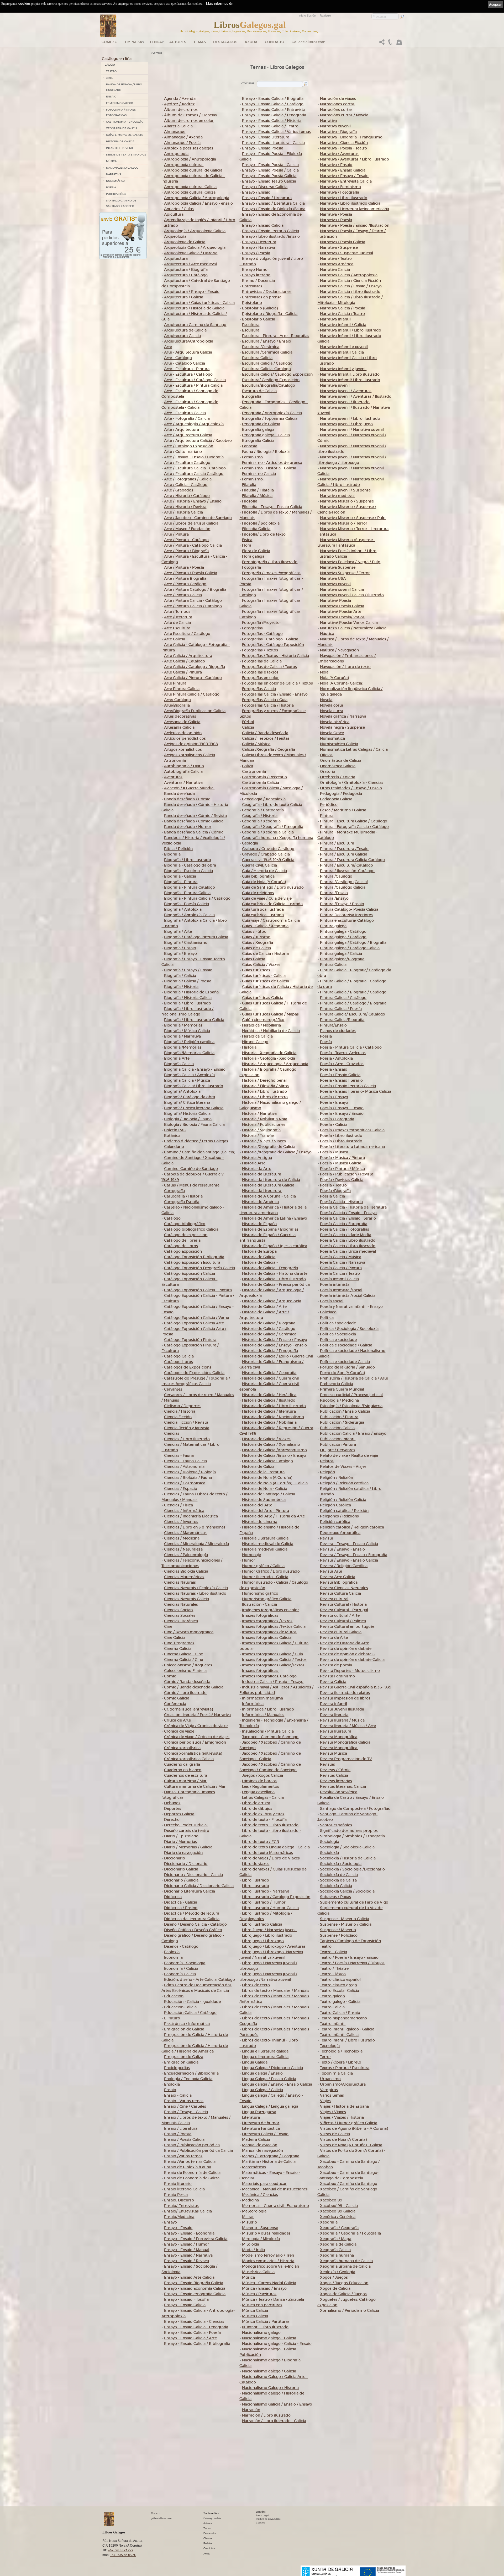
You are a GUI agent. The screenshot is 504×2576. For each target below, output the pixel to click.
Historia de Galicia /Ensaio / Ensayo (274, 1455)
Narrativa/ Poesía (335, 600)
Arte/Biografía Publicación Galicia (195, 711)
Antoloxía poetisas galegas (189, 148)
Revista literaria (334, 1715)
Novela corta (332, 705)
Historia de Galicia (259, 1257)
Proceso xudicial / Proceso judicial (351, 1395)
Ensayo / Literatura (259, 242)
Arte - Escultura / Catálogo (188, 374)
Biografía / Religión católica (189, 1042)
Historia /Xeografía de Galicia (269, 1147)
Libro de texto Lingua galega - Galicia (276, 1847)
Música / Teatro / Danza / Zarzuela (273, 2299)
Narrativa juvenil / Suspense (345, 490)
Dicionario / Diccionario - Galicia (193, 1875)
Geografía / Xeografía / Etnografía (273, 827)
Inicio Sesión (307, 15)
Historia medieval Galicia (265, 1549)
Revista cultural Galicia (341, 1632)
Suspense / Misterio (338, 1930)
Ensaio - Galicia (178, 2095)
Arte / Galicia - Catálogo (186, 485)
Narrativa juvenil (335, 385)
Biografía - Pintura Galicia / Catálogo (197, 898)
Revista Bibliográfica (339, 1582)
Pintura (327, 816)
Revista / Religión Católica (344, 1566)
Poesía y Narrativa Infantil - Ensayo (351, 1307)
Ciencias (172, 1433)
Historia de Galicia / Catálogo (269, 1329)
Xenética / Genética (338, 2217)
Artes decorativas (180, 716)
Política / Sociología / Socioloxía (349, 1329)
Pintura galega (333, 926)
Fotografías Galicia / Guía (265, 700)
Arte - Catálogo (178, 358)
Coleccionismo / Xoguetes (188, 1665)
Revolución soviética (339, 1792)
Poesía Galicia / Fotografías (345, 1229)
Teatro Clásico (333, 1974)
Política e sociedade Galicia (345, 1362)
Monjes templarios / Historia (268, 2261)
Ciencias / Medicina (182, 1538)
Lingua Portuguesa (259, 2112)
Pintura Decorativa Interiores (346, 915)
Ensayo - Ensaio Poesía (263, 148)
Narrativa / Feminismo (340, 187)
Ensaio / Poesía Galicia (184, 2139)
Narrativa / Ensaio (336, 165)
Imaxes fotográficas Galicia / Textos (274, 1660)
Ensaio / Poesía (178, 2134)
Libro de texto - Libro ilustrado (270, 1825)
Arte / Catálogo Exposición (189, 446)
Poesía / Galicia (334, 1124)
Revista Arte (331, 1571)
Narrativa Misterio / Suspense (347, 501)
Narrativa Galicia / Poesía (343, 308)
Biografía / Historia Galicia (188, 998)
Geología (250, 843)
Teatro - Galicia (334, 1952)
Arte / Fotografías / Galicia (188, 479)
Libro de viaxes (256, 1864)
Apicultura (174, 214)
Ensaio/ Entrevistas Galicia (188, 2211)
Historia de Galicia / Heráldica (269, 1395)
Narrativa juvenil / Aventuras (346, 391)
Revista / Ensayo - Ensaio (342, 1549)
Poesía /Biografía (335, 1191)
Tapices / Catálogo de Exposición (350, 1941)
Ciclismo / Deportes (182, 1406)
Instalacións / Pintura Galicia (268, 1731)
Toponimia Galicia (336, 2073)
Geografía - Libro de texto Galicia (272, 805)
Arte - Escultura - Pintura (187, 369)
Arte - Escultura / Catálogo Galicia (195, 380)
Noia (324, 672)
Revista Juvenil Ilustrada (342, 1709)
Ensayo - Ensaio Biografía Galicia (194, 2283)
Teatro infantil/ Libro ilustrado (347, 2040)
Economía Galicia (180, 1974)
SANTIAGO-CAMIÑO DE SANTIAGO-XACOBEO (121, 203)
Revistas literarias (336, 1781)
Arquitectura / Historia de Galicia (194, 308)
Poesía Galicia (332, 1196)
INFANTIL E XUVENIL (120, 148)
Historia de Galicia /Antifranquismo (274, 1450)
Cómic (170, 1676)
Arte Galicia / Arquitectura (188, 656)
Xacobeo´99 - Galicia (339, 2206)
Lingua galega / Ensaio (262, 2073)
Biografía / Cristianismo (186, 942)
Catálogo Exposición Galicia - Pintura (198, 1290)
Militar (248, 2217)
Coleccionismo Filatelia (185, 1671)
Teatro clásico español (340, 1979)
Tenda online (211, 2513)
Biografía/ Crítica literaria (187, 1102)
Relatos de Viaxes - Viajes (343, 1466)
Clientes (208, 2538)
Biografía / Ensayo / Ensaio (188, 970)
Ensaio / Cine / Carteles (185, 2106)
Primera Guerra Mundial (342, 1389)
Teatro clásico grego (338, 1985)
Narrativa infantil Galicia (342, 352)
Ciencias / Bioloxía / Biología (190, 1472)
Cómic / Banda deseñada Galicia (194, 1687)
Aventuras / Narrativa (183, 782)
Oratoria (328, 771)
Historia (249, 1047)
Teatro (326, 1946)
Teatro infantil (333, 2024)
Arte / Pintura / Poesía (184, 567)
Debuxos (172, 1803)
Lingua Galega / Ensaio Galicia (269, 2079)
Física (247, 540)
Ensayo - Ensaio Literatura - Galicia (273, 143)
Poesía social (332, 1301)
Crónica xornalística (182, 1748)
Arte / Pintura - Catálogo (186, 540)
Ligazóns (261, 2512)
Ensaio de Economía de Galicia (192, 2173)
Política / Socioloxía (338, 1334)
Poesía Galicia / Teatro (340, 1273)
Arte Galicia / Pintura (183, 672)
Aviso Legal (262, 2516)
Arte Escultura (177, 628)
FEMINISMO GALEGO (120, 103)
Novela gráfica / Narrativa (343, 716)
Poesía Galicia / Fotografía (344, 1224)
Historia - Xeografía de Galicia (269, 1053)
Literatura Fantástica (261, 2128)
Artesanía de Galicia (182, 722)
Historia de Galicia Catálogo (267, 1461)
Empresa (134, 42)
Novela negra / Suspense (342, 727)
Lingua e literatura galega (265, 2051)
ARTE (110, 78)
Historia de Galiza (258, 1466)
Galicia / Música (256, 744)
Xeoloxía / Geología (338, 2272)
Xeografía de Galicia (338, 2244)
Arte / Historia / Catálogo (187, 496)
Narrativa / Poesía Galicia (343, 242)
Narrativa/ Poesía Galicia (342, 606)
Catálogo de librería (182, 1240)
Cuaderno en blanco (183, 1770)
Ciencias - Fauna (179, 1455)
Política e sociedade (338, 1340)
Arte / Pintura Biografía (185, 578)
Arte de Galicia (177, 623)
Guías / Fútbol (255, 931)
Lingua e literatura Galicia (265, 2057)
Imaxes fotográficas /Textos (267, 1621)
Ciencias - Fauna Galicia (185, 1461)
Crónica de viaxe (179, 1731)
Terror (325, 2057)
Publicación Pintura (338, 1444)
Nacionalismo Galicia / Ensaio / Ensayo (277, 2404)
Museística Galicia (258, 2272)
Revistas (327, 1764)
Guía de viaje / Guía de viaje (267, 898)
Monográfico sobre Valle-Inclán (271, 2266)
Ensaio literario (178, 2184)
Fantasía (250, 446)
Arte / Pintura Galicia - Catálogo (193, 600)
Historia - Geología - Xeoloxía (269, 1058)
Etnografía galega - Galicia (266, 435)
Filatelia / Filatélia (258, 490)
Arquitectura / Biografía (186, 269)
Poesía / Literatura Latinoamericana (352, 1147)
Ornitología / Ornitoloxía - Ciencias (352, 782)
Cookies (260, 2523)
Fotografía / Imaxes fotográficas (271, 573)
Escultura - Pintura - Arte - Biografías (276, 336)
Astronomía (175, 760)
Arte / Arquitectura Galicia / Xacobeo (198, 440)
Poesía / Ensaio (334, 1069)
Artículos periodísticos (185, 738)
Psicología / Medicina (339, 1400)
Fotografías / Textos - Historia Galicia (275, 656)
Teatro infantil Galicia (339, 2035)
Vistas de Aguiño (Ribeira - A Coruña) (354, 2128)
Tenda (156, 42)
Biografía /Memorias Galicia (189, 1053)
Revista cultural (334, 1599)
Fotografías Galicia (259, 689)
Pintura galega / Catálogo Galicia (350, 948)
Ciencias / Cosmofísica (185, 1483)
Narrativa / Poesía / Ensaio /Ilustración (355, 225)
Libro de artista (256, 1803)
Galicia (248, 727)
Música (248, 2277)
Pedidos (208, 2543)
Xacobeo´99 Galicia (338, 2211)
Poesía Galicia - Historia (341, 1202)
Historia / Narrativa (259, 1113)
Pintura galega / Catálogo (343, 937)
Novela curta (332, 711)
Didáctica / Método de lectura (192, 1913)
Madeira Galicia (256, 2139)
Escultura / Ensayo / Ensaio (267, 341)
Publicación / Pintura (339, 1417)
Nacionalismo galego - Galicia (269, 2338)
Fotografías (252, 628)
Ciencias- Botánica (181, 1621)
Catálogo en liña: (117, 59)
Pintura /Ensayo (334, 898)
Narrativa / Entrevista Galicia (346, 181)
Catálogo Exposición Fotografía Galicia (199, 1268)
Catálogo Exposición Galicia (190, 1273)
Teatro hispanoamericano (343, 2018)
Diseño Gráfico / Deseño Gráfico (193, 1930)
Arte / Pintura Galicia (183, 595)
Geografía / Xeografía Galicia (268, 832)
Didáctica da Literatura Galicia (192, 1919)
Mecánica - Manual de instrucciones (275, 2189)
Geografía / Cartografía (263, 810)
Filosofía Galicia (256, 529)
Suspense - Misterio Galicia (345, 1919)
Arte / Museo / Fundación (187, 529)
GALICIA (110, 65)
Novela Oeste (332, 733)
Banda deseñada (179, 794)
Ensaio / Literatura (181, 2128)
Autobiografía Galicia (183, 771)
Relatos (327, 1461)
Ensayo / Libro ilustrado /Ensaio (271, 236)
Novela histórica (335, 722)
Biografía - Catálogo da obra (190, 865)
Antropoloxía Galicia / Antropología (197, 198)
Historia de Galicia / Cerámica (269, 1334)
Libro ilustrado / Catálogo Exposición (276, 1897)
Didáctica (173, 1897)
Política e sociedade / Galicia (346, 1345)
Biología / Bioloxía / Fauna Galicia (194, 1124)
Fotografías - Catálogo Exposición (273, 645)
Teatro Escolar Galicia (340, 1991)
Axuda (251, 42)
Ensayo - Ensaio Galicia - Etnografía (196, 2327)
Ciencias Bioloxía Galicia (186, 1571)
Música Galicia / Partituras (266, 2321)
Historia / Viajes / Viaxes (264, 1141)
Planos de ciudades (338, 1031)
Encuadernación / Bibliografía (191, 2073)
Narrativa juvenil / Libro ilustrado (350, 418)
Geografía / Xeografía (261, 821)
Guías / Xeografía (258, 942)
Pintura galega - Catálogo (343, 931)
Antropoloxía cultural (184, 165)
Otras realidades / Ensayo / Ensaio (351, 788)
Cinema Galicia (178, 1649)
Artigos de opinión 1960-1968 (191, 744)
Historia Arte (254, 1163)
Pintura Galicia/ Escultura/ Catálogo (353, 1014)
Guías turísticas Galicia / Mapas (270, 1014)
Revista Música (334, 1753)
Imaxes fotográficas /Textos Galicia (274, 1626)
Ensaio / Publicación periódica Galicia (198, 2150)
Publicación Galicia (337, 1428)
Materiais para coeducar (264, 2184)
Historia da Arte (257, 1169)
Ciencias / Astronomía (184, 1466)
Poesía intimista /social (341, 1290)
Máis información (220, 4)
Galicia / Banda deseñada (265, 733)
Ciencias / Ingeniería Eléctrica (191, 1516)
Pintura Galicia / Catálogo (343, 998)
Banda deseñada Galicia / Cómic (194, 832)
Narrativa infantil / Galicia (343, 325)
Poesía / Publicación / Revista (347, 1174)
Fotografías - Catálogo (262, 634)
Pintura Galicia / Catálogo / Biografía (353, 1003)
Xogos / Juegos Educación (344, 2283)
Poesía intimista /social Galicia (348, 1295)
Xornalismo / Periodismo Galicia (350, 2310)
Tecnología (330, 2046)
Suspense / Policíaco (339, 1935)
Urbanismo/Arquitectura (343, 2084)
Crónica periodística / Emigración (195, 1742)
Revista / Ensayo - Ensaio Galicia (349, 1560)
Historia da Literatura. (262, 1191)
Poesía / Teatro (333, 1185)
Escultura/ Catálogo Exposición (271, 380)
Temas (200, 42)
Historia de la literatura (263, 1472)
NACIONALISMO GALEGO (122, 168)
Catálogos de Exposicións (188, 1367)
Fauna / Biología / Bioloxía (266, 452)
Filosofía (250, 501)
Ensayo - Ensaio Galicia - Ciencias (194, 2321)
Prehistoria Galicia (337, 1384)
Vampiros (329, 2090)
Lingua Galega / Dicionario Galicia (272, 2068)
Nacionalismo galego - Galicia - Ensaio (277, 2344)
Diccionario (175, 1858)
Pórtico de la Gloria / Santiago (347, 1367)
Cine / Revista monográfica (189, 1632)
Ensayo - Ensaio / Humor (187, 2244)
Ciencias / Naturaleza (183, 1549)
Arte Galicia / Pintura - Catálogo (193, 678)
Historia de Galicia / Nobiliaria (269, 1422)
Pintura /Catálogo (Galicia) (344, 882)
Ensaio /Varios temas (183, 2156)
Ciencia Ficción (178, 1417)
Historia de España (259, 1224)
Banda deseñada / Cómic (187, 799)
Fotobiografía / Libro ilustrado (270, 562)
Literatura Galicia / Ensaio (265, 2134)
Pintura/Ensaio (333, 1025)
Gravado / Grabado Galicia (266, 854)
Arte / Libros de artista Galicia (191, 523)
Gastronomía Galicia (261, 782)
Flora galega (253, 556)
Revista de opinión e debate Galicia (352, 1660)
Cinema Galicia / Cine (183, 1660)
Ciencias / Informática (184, 1511)
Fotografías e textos (260, 672)
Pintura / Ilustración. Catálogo (347, 871)
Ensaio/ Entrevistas (181, 2206)
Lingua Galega (255, 2062)
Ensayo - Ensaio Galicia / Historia (272, 121)
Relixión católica (335, 1522)
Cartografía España (182, 1202)
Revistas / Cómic (335, 1770)
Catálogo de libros (181, 1246)
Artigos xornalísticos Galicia (190, 755)
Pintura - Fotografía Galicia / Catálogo (354, 827)
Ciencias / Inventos (181, 1522)
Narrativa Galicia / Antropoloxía (349, 275)
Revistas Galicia (334, 1775)
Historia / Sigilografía (261, 1130)
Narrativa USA (333, 578)
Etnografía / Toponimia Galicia (270, 418)
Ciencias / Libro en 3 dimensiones (195, 1527)
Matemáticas (254, 2167)
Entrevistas (252, 286)
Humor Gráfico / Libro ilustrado (271, 1571)
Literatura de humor (261, 2123)
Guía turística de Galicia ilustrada (272, 904)
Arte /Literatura (178, 617)
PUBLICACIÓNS (116, 194)
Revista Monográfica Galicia (345, 1742)
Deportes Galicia (179, 1814)
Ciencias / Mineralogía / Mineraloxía (196, 1544)
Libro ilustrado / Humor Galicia (270, 1908)
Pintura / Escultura (337, 843)
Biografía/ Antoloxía (182, 1091)
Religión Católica (335, 1505)
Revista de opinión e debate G (348, 1654)
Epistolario (252, 303)
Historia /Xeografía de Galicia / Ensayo (277, 1152)
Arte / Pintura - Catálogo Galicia (193, 545)
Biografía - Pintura (181, 882)
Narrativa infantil (335, 319)
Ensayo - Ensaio (178, 2228)
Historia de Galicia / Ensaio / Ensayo (275, 1340)
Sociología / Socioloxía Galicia (347, 1847)
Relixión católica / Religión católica (352, 1527)
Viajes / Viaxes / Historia (342, 2117)
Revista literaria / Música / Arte (348, 1726)
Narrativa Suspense (338, 567)
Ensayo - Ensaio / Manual (187, 2250)
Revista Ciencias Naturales (344, 1588)
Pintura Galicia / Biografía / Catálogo (353, 992)
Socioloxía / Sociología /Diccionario (352, 1869)
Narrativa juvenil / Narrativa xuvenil (352, 429)
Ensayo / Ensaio (256, 192)
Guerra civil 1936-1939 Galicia (268, 860)
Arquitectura (176, 258)
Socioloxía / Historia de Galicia (348, 1858)
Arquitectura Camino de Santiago (195, 325)
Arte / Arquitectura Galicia (188, 435)
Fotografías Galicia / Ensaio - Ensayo (275, 694)
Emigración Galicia (181, 2062)
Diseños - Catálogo (181, 1946)
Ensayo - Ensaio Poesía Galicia (269, 176)
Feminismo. (253, 479)
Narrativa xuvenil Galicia (342, 589)
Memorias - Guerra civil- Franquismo (275, 2206)
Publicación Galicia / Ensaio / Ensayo (353, 1433)
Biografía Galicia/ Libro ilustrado (194, 1086)
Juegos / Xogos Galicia (262, 1775)
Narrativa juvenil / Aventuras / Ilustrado (356, 396)
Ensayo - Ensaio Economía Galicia (195, 2288)
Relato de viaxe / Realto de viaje (349, 1455)
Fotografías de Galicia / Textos (269, 667)
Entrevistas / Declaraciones (267, 292)
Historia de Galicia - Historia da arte (275, 1273)
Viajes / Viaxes (333, 2112)
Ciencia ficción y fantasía (187, 1428)
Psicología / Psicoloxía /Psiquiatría (351, 1406)
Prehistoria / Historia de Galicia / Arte (354, 1378)
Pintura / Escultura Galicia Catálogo (352, 860)
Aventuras (173, 777)
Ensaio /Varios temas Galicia (190, 2162)
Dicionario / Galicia (181, 1880)
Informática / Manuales (263, 1715)
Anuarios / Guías (179, 209)
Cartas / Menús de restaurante (192, 1185)
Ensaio (170, 2090)
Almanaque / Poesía (182, 143)
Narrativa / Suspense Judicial (346, 253)
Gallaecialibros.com (309, 42)
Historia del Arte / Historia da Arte (273, 1516)
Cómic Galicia (177, 1698)
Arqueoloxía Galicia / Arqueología (195, 247)
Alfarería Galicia (178, 126)
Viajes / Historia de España (344, 2106)
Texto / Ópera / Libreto (341, 2062)
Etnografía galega (258, 429)
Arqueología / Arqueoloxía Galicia (195, 231)
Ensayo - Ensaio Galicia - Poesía (192, 2333)
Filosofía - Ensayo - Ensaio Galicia (272, 507)
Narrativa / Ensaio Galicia (343, 170)
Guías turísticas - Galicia (264, 976)
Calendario (174, 1147)
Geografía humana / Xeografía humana (278, 838)
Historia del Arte (257, 1505)
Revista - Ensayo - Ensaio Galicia (349, 1544)
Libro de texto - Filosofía (264, 1820)
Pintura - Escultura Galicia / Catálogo (354, 821)
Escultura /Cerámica (261, 347)
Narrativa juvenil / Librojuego (346, 424)
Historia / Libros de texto (265, 1097)
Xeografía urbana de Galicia (345, 2266)
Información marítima (262, 1698)
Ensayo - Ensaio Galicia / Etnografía (274, 115)
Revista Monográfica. (339, 1748)
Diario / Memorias (180, 1842)
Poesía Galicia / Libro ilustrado (348, 1240)
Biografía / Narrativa (182, 1036)
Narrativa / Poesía (336, 214)
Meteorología (254, 2211)
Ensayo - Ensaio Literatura (266, 137)
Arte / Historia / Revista (185, 507)
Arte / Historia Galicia (183, 512)
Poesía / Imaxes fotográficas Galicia (352, 1130)
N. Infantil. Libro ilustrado (265, 2327)
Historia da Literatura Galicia (268, 1185)
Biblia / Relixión (178, 849)
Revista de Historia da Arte (345, 1643)
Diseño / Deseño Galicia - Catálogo (195, 1924)
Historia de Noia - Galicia (265, 1489)
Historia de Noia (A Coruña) (267, 1478)
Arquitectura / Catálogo (186, 275)
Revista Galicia (333, 1682)
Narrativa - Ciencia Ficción (344, 143)
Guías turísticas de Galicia (266, 981)
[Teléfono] (390, 43)
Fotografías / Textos (260, 650)
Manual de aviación (260, 2145)
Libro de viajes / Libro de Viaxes (271, 1858)
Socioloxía (329, 1853)
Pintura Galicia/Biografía (342, 1020)
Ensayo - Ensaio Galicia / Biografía (273, 99)
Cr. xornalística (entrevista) (188, 1709)
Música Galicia (255, 2310)
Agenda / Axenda (180, 99)
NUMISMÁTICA (115, 181)
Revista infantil (334, 1704)
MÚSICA (111, 161)
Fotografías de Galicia (262, 661)
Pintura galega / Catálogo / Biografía (353, 942)
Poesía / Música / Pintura (342, 1158)
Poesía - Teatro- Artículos (343, 1053)
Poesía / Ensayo (334, 1097)
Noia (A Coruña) (334, 678)
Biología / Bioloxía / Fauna (188, 1119)
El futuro (172, 2018)
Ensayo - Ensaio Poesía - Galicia (270, 165)
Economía (173, 1957)
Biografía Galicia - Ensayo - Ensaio (195, 1069)
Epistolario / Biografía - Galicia (270, 314)
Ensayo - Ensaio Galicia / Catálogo (273, 104)
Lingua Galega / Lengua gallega (270, 2106)
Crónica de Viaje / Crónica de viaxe (196, 1726)
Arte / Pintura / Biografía (186, 551)
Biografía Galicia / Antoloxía (189, 1075)
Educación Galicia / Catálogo (190, 2013)
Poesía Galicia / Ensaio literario (348, 1218)
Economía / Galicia (181, 1968)
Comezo (110, 42)
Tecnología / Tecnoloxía (341, 2051)
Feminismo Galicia (259, 474)
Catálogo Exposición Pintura (190, 1340)
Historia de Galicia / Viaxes (266, 1439)
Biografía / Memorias (183, 1025)
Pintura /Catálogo (336, 876)
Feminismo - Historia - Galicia (269, 468)
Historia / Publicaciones (264, 1124)
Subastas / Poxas (335, 1897)
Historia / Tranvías (258, 1136)
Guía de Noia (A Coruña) (264, 882)
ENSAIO (111, 97)
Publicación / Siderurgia (342, 1422)
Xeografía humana (337, 2255)
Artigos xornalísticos (183, 749)
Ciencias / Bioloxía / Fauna (188, 1478)
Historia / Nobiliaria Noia (265, 1119)
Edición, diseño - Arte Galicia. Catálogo (199, 1979)
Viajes (325, 2101)
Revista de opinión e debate (346, 1649)
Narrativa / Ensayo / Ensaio (344, 176)
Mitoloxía (251, 2244)
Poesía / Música (334, 1152)
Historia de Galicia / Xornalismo (271, 1444)
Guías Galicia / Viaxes (261, 965)
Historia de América (260, 1202)
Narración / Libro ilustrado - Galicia (274, 2421)
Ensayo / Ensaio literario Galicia (271, 231)
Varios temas (332, 2095)
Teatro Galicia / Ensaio (340, 2013)
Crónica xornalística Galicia (189, 1759)
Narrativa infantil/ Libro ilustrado (350, 380)
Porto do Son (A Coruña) (342, 1373)
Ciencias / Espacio (181, 1489)
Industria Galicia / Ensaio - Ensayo (273, 1682)
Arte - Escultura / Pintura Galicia (193, 385)
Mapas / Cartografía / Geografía (271, 2156)
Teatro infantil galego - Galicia (347, 2029)
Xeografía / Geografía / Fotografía (350, 2233)
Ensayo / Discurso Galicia (265, 187)
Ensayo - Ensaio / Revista (187, 2261)
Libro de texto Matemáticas (267, 1853)
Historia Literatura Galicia (265, 1538)
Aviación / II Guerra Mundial (189, 788)
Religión (327, 1472)
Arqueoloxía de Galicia (185, 242)
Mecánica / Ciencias (260, 2195)
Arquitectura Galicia (182, 336)
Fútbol (248, 722)
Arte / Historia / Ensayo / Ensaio (193, 501)
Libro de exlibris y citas (263, 1814)
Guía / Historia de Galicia (264, 871)
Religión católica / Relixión (344, 1511)
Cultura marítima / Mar (185, 1781)
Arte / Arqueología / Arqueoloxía (194, 424)
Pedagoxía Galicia (336, 799)
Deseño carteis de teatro (187, 1831)
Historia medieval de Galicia (268, 1544)
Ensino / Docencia (258, 281)
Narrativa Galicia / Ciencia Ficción (350, 281)
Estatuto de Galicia (259, 391)
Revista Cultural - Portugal (344, 1610)
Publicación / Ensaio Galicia (345, 1411)
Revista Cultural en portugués (347, 1626)
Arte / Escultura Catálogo (187, 463)
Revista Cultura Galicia (340, 1593)
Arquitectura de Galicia (185, 330)
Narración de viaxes (338, 99)
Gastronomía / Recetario (264, 777)
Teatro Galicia (332, 2007)
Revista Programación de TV (346, 1759)
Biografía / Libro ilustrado (188, 860)
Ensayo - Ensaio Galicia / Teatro (270, 126)
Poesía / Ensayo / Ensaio (342, 1113)
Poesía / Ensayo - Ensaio (342, 1108)
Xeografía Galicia (335, 2250)
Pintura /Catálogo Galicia (343, 887)
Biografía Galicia (179, 1064)
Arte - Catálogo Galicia (185, 363)
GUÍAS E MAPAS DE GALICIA (124, 135)
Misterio (250, 2222)
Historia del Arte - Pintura (266, 1511)
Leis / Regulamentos (261, 1786)
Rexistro (325, 15)
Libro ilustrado (256, 1880)
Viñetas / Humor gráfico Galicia (349, 2123)
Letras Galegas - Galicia (263, 1797)
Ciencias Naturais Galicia (187, 1599)
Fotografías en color (260, 678)
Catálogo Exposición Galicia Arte (194, 1323)
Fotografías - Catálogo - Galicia (270, 639)
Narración (251, 2410)
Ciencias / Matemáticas (185, 1533)
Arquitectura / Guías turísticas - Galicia (199, 303)
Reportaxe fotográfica (340, 1533)
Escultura (251, 325)
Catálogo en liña (212, 2518)
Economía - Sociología (185, 1963)
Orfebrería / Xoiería (338, 777)
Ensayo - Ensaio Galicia (185, 2305)
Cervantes (173, 1389)
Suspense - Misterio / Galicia (346, 1924)
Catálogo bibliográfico (185, 1224)
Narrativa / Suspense (339, 247)
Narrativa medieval (337, 496)
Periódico (329, 805)
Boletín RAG (175, 1130)
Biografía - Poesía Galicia (187, 904)
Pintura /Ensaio (334, 893)
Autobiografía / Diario (184, 766)
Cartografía (174, 1191)
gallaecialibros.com (161, 2518)
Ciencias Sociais (179, 1610)
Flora (247, 545)
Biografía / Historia (181, 987)
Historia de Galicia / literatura (269, 1411)
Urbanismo (330, 2079)
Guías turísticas (256, 970)
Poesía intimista (335, 1284)
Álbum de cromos (181, 110)
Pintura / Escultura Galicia (344, 854)
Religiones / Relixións (339, 1516)
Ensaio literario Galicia (184, 2189)
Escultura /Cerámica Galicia (267, 352)
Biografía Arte (177, 1058)
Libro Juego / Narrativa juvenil (269, 1930)
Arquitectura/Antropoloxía (189, 341)
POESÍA (111, 187)
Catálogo (172, 1218)
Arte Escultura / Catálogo (187, 634)
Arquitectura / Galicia (184, 297)
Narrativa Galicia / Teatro (342, 314)
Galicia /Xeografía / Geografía (269, 749)
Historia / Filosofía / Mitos (265, 1086)
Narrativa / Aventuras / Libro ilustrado (355, 159)
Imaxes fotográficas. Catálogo (269, 1676)
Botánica (172, 1136)
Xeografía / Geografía (339, 2228)
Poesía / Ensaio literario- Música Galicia (356, 1091)
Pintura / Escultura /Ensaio (344, 849)
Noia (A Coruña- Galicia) (342, 683)
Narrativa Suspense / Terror (345, 573)
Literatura (251, 2117)
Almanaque (175, 132)
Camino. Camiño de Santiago (191, 1169)
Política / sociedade (338, 1323)
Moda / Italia (253, 2250)
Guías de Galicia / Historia (265, 953)
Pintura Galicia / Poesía (341, 1009)
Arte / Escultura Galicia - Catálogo (195, 468)
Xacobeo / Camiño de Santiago (349, 2184)
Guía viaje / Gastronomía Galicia (271, 920)
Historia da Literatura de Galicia (271, 1180)
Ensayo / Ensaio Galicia (263, 225)
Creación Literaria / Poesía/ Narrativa (197, 1715)
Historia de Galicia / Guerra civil (271, 1378)
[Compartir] (382, 43)
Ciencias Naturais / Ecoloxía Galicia (196, 1588)
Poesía (326, 1036)
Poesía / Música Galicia (341, 1163)
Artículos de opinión (183, 733)
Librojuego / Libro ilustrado (267, 1935)
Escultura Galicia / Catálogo (267, 363)
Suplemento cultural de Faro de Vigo (354, 1902)
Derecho (172, 1820)
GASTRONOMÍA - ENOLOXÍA (124, 122)
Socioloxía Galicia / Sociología (347, 1891)
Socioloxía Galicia (336, 1886)
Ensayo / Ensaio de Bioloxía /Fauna (274, 209)
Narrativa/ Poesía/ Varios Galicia (349, 623)
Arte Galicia (175, 639)
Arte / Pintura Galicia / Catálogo (193, 606)
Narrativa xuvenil (335, 126)
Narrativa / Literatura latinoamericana (355, 209)
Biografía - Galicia (180, 876)
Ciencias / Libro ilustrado (187, 1439)
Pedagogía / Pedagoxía (341, 794)
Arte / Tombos (177, 611)
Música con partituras (262, 2305)
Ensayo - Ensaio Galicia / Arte (190, 2338)
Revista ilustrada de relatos (345, 1693)
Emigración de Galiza (184, 2057)
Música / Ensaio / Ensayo (264, 2288)
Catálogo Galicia (179, 1356)
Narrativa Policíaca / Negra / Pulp (350, 562)
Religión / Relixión (337, 1478)
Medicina (250, 2200)
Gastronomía (254, 771)
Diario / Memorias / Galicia (188, 1847)
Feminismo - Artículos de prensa (272, 463)
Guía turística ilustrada (263, 909)
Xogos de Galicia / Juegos (343, 2294)
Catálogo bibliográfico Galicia (191, 1229)
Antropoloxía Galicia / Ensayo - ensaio (198, 203)
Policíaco (328, 1312)
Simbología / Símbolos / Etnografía (352, 1836)
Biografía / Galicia (180, 976)
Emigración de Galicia (184, 2029)
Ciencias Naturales (181, 1604)
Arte (168, 347)
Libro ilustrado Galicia (262, 1924)
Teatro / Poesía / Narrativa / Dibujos (352, 1963)
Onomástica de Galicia (341, 760)
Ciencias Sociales (180, 1615)
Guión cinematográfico (263, 1020)
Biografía (172, 854)
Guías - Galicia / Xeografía (265, 926)
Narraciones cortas (337, 104)
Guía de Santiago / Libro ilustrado (273, 887)
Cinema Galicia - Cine (183, 1654)
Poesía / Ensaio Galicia (340, 1075)
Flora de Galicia (256, 551)
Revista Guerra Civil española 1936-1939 (356, 1687)
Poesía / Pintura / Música (342, 1169)
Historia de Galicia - (260, 1262)
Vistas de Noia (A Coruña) (343, 2139)
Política (327, 1318)
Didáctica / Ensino (181, 1908)
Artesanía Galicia (179, 727)
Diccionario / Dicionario (186, 1864)
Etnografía (252, 396)
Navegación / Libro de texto (345, 667)
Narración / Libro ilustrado (266, 2415)
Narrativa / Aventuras (339, 154)
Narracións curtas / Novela (344, 115)
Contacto (275, 42)
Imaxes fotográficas (260, 1615)
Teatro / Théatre (334, 1968)
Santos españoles (336, 1825)
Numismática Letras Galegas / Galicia (354, 749)
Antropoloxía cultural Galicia (190, 187)
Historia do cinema (260, 1522)
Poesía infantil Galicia (339, 1279)
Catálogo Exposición (183, 1251)
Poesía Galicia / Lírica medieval (348, 1251)
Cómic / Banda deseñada (187, 1682)
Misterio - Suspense (260, 2228)
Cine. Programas (179, 1643)
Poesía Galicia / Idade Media (346, 1235)
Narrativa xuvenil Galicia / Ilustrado (352, 595)
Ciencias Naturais (180, 1582)
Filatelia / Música (257, 496)
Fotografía (251, 567)
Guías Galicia (254, 959)
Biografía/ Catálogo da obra (190, 1097)
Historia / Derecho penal (264, 1080)
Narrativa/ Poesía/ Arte (341, 611)
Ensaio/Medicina (179, 2217)
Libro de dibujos (257, 1808)
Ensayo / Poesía (256, 253)
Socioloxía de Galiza (338, 1880)
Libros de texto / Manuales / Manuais (276, 1991)
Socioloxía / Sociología (341, 1864)
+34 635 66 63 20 (123, 2555)
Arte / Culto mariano (183, 452)
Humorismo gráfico (260, 1593)
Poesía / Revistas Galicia (342, 1180)
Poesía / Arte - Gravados (342, 1064)
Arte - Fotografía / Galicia (187, 418)
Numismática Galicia (339, 744)
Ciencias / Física (178, 1505)
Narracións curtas (336, 110)
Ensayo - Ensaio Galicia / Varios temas (276, 132)
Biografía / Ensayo (180, 953)
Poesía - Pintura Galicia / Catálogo (351, 1047)
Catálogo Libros (178, 1362)
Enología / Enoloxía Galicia (188, 2079)
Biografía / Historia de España (191, 992)
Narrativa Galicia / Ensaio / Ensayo (351, 286)
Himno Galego (255, 1042)
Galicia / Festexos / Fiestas (266, 738)
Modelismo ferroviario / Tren (268, 2255)
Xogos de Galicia (335, 2288)
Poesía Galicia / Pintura (341, 1268)
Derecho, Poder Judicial (186, 1825)
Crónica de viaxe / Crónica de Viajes (197, 1737)
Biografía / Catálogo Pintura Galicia (196, 937)
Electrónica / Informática (187, 2024)
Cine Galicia (175, 1637)
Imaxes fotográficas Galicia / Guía (272, 1654)
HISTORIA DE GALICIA (120, 141)
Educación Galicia (180, 2007)
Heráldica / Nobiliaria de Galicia (271, 1031)
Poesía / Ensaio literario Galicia (348, 1086)
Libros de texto (256, 1985)
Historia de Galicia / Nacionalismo (273, 1417)
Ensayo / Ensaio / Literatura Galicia (273, 203)
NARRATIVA (114, 174)
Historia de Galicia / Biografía (269, 1323)
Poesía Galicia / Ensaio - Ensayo (348, 1213)
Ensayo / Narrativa (259, 247)
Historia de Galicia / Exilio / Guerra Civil (278, 1356)
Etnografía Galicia (258, 440)
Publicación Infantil (338, 1439)
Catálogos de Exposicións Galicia (194, 1373)
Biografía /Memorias (183, 1047)
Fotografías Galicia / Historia (268, 705)
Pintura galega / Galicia (341, 953)
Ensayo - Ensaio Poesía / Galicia (270, 170)
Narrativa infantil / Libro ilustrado (351, 330)
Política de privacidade (268, 2519)
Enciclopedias (177, 2068)
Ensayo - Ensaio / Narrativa (188, 2255)
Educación (174, 1996)
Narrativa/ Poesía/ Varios (342, 617)
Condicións (209, 2548)
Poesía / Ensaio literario (341, 1080)
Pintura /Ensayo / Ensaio (342, 904)
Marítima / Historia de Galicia (269, 2162)
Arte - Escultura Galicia (185, 413)
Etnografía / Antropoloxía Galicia (272, 413)
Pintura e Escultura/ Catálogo (347, 920)
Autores (178, 42)
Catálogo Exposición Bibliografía (194, 1257)
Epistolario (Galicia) (260, 308)
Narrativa (328, 121)
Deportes (173, 1808)
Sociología (330, 1842)
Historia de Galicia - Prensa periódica (276, 1284)
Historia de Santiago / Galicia (269, 1494)
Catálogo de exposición (186, 1235)
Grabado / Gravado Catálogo (268, 849)
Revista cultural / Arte (340, 1615)
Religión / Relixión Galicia (343, 1500)
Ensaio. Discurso (179, 2200)
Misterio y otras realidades (266, 2233)
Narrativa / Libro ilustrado (344, 198)
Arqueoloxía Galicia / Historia (191, 253)
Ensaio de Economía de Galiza (192, 2178)
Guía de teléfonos (258, 893)
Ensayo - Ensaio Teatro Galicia (269, 181)
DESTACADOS (225, 42)
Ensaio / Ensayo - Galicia (186, 2112)
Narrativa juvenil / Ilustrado (345, 402)
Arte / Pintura (176, 534)
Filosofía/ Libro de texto (264, 534)
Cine (168, 1626)
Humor (249, 1560)
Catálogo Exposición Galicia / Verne (196, 1318)
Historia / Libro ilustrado (264, 1091)
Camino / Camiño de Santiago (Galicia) (200, 1152)
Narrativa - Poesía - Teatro (343, 148)
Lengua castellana (258, 1792)
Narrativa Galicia (335, 269)
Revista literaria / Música (342, 1720)
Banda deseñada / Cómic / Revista (195, 816)
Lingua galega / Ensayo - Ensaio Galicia (277, 2084)
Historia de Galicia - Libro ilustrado (274, 1279)
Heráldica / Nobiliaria (261, 1025)
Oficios (326, 755)
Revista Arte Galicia (338, 1577)
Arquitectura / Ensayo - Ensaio (192, 292)
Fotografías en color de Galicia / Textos (277, 683)
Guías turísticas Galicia (263, 998)
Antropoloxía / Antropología (190, 159)
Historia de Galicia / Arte (264, 1307)
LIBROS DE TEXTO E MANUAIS (126, 155)
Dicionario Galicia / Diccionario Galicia (199, 1886)
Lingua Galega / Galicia (262, 2090)
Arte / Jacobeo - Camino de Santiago (198, 518)
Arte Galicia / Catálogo (185, 661)
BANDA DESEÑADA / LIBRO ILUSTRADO (124, 87)
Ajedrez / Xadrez (179, 104)
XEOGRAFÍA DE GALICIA (122, 128)
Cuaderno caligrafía (182, 1764)
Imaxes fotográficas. (261, 1671)
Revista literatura (336, 1731)
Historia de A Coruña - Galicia (269, 1196)
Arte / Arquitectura (182, 429)
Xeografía (329, 2222)
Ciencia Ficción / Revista (186, 1422)
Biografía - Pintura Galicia (187, 893)
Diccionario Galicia (181, 1869)
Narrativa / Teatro (336, 258)
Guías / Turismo (256, 937)
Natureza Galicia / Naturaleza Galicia (353, 628)
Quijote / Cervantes (338, 1450)
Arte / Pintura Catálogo (185, 584)
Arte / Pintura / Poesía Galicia (191, 573)
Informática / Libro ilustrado (268, 1709)
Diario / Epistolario (181, 1836)
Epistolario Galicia (259, 319)
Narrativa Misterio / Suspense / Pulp (353, 518)
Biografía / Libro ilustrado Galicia (194, 1020)
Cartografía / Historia (183, 1196)
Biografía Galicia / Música (187, 1080)
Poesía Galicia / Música (341, 1257)
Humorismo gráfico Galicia (267, 1599)
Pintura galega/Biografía (342, 959)
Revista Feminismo (337, 1676)
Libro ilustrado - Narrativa (266, 1891)
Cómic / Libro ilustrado (185, 1693)
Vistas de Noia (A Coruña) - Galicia (351, 2145)
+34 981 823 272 (121, 2550)
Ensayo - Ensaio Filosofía (186, 2299)
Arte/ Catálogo (177, 700)
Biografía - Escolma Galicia (188, 871)
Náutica (327, 634)
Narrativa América (337, 264)
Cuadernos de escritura (186, 1775)
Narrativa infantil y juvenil (343, 369)
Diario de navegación (183, 1853)
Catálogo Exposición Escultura (192, 1262)
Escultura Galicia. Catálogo (266, 369)
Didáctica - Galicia (181, 1902)
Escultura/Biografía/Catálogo (269, 385)
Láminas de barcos (259, 1781)
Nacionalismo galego (261, 2333)
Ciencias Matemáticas (184, 1577)
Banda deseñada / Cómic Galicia (194, 821)
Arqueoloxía (175, 236)
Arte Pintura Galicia (182, 689)
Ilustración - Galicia (259, 1604)
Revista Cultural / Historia (343, 1604)
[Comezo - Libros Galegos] (108, 26)
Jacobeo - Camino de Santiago (270, 1737)
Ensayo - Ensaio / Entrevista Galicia (196, 2239)
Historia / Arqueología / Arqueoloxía (275, 1064)
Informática (253, 1704)
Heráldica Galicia (257, 1036)
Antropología (176, 154)
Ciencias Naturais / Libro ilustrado (195, 1593)
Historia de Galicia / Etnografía (270, 1351)
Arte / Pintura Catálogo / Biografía (195, 589)
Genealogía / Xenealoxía (264, 799)
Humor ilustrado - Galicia (265, 1577)
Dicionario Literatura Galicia (190, 1891)
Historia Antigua (257, 1158)
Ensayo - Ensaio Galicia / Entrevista (274, 110)
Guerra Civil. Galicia (259, 865)
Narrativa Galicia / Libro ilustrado (350, 292)
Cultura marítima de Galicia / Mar (195, 1786)
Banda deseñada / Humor (188, 827)
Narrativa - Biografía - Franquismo (351, 137)
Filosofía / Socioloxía (261, 523)
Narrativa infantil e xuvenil (344, 347)
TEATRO (111, 71)
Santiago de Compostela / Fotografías (355, 1808)
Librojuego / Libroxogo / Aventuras (274, 1946)
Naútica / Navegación (339, 650)
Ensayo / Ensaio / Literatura (267, 198)
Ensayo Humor (256, 269)
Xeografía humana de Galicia (346, 2261)
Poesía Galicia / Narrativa (343, 1262)
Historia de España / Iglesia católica (275, 1246)
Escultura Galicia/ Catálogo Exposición (277, 374)
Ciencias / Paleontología (186, 1555)
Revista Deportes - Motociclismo (350, 1671)
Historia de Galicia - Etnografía (270, 1268)
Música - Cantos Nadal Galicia (269, 2283)
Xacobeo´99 (331, 2200)
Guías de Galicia (256, 948)
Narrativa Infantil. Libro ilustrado (350, 374)
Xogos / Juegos (334, 2277)
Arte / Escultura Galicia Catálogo (194, 474)
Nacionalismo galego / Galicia (269, 2371)
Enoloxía (172, 2084)
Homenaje (251, 1555)
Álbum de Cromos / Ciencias (190, 115)
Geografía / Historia (260, 816)
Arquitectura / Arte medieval (190, 264)
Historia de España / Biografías (270, 1229)
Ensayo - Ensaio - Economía (189, 2233)
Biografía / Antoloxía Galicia (189, 915)
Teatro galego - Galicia (340, 2002)
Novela (326, 700)
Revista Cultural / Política (343, 1621)
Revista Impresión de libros (345, 1698)
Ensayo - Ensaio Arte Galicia (189, 2277)
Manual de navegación (262, 2150)
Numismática (332, 738)
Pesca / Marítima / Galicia (343, 810)
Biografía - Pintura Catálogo (190, 887)
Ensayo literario (256, 275)
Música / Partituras (259, 2294)
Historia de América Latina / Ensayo (275, 1218)
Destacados (210, 2533)
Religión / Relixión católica (344, 1483)
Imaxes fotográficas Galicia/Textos (273, 1665)
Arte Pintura (175, 683)
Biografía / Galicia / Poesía (188, 981)
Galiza (248, 766)
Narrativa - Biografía (338, 132)
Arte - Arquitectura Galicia (188, 352)
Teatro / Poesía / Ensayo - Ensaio (349, 1957)
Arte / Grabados (179, 490)
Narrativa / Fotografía (340, 192)
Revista (327, 1538)
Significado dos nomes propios (349, 1831)
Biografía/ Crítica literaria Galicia (194, 1108)
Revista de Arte (334, 1637)
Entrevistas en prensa (262, 297)
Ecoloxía (172, 1952)
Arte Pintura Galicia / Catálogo (192, 694)
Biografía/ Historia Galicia (187, 1113)
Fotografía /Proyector (262, 623)
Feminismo (252, 457)
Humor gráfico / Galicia (263, 1566)
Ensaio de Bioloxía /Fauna (188, 2167)
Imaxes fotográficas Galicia (267, 1637)
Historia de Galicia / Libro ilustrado (274, 1406)
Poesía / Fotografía (337, 1119)
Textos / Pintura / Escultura (345, 2068)
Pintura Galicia (333, 965)
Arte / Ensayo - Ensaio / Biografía (194, 457)
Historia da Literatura (262, 1174)
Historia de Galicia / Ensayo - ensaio (274, 1345)
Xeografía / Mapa (336, 2239)
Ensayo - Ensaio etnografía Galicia (195, 2294)
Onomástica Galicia (338, 766)
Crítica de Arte (177, 1720)
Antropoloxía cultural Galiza (190, 192)
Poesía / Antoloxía (336, 1058)
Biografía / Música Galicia (187, 1031)
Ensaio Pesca (176, 2195)
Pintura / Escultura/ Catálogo (346, 865)
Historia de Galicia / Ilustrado (269, 1400)
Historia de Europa (259, 1251)
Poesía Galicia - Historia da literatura (353, 1207)
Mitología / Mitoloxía (261, 2239)
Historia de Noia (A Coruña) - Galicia (275, 1483)
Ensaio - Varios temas (184, 2101)
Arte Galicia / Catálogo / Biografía (195, 667)
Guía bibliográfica (258, 876)
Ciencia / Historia (180, 1411)
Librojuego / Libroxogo (263, 1941)
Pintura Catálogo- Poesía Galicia (349, 909)
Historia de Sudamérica (264, 1500)
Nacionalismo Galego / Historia (270, 2388)
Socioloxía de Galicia (339, 1875)
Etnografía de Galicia (261, 424)
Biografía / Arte (178, 931)
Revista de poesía (336, 1665)
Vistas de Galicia (335, 2134)
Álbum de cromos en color (189, 121)
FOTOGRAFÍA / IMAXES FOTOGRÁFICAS (121, 112)
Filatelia (249, 485)
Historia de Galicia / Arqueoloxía (272, 1301)
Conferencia (175, 1704)
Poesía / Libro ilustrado (341, 1136)
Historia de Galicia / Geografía (269, 1373)
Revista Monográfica (339, 1737)
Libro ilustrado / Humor (264, 1902)
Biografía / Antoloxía (183, 909)
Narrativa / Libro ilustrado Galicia (350, 203)
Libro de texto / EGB (261, 1842)
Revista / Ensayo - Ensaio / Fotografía (354, 1555)
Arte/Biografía (177, 705)
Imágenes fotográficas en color (271, 1610)
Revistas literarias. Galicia (343, 1786)
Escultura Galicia (257, 358)
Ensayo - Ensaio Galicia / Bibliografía (197, 2344)
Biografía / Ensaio (180, 948)
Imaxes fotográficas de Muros (269, 1632)
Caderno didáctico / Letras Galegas (196, 1141)
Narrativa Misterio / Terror (344, 523)
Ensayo (170, 2222)
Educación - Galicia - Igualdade (192, 2002)
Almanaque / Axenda (183, 137)
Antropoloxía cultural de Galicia (193, 170)
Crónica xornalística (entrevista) (193, 1753)
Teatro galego (332, 1996)
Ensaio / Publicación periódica (192, 2145)
